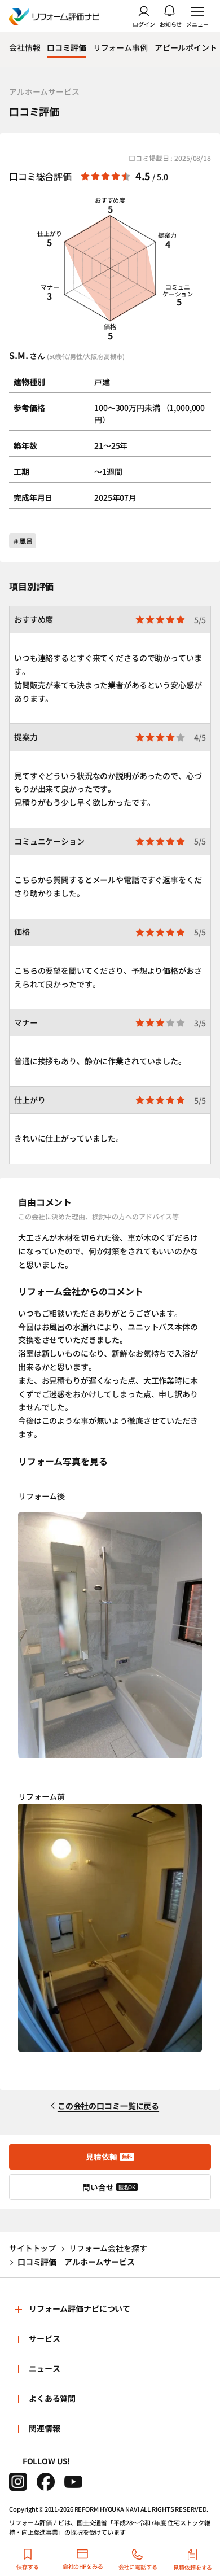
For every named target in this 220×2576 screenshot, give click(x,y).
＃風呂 (23, 541)
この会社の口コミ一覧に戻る (108, 2106)
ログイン (144, 23)
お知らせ (171, 23)
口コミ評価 (66, 47)
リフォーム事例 (120, 47)
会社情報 (25, 47)
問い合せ (109, 2187)
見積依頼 (109, 2157)
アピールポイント (186, 47)
